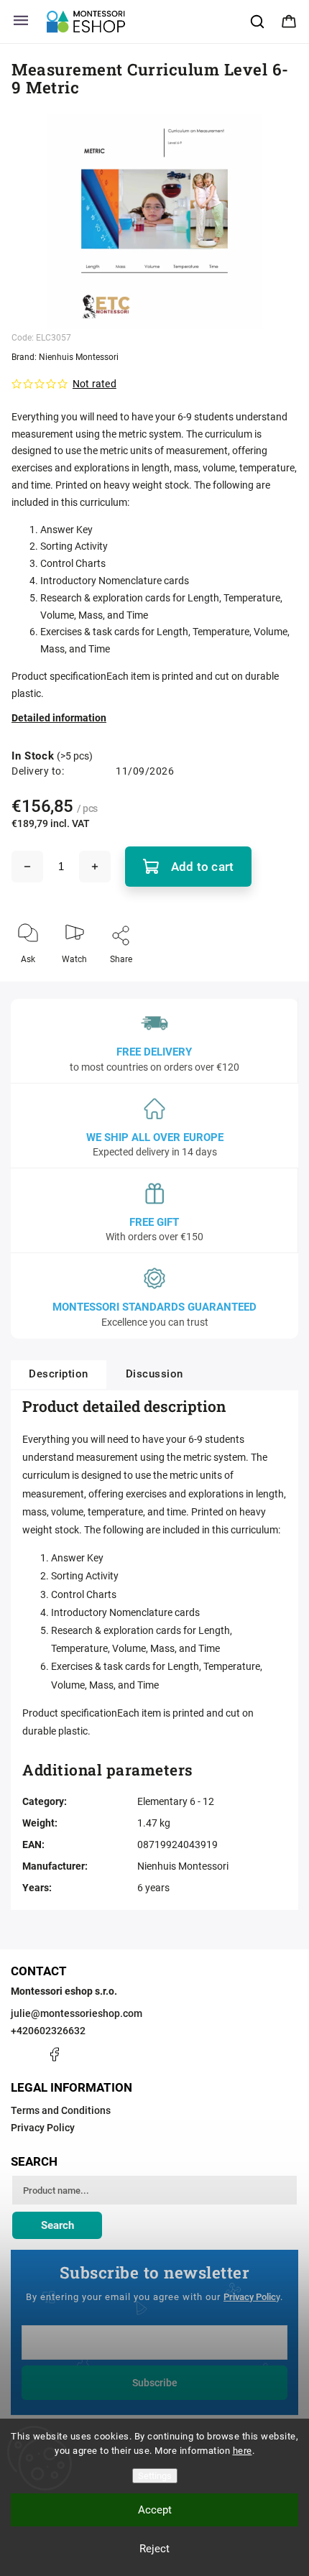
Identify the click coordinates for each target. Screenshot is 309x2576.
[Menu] (21, 22)
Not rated (94, 384)
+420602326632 (48, 2031)
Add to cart (202, 867)
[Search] (258, 22)
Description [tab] (59, 1374)
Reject (154, 2549)
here (243, 2451)
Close (275, 983)
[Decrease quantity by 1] (27, 867)
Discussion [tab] (154, 1374)
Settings (155, 2476)
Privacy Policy (43, 2128)
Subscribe (155, 2383)
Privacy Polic (250, 2297)
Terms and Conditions (61, 2110)
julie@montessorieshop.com (77, 2013)
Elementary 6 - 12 (176, 1801)
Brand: (65, 357)
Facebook (54, 2054)
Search (57, 2225)
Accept (155, 2510)
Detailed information (59, 718)
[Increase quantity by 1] (95, 867)
